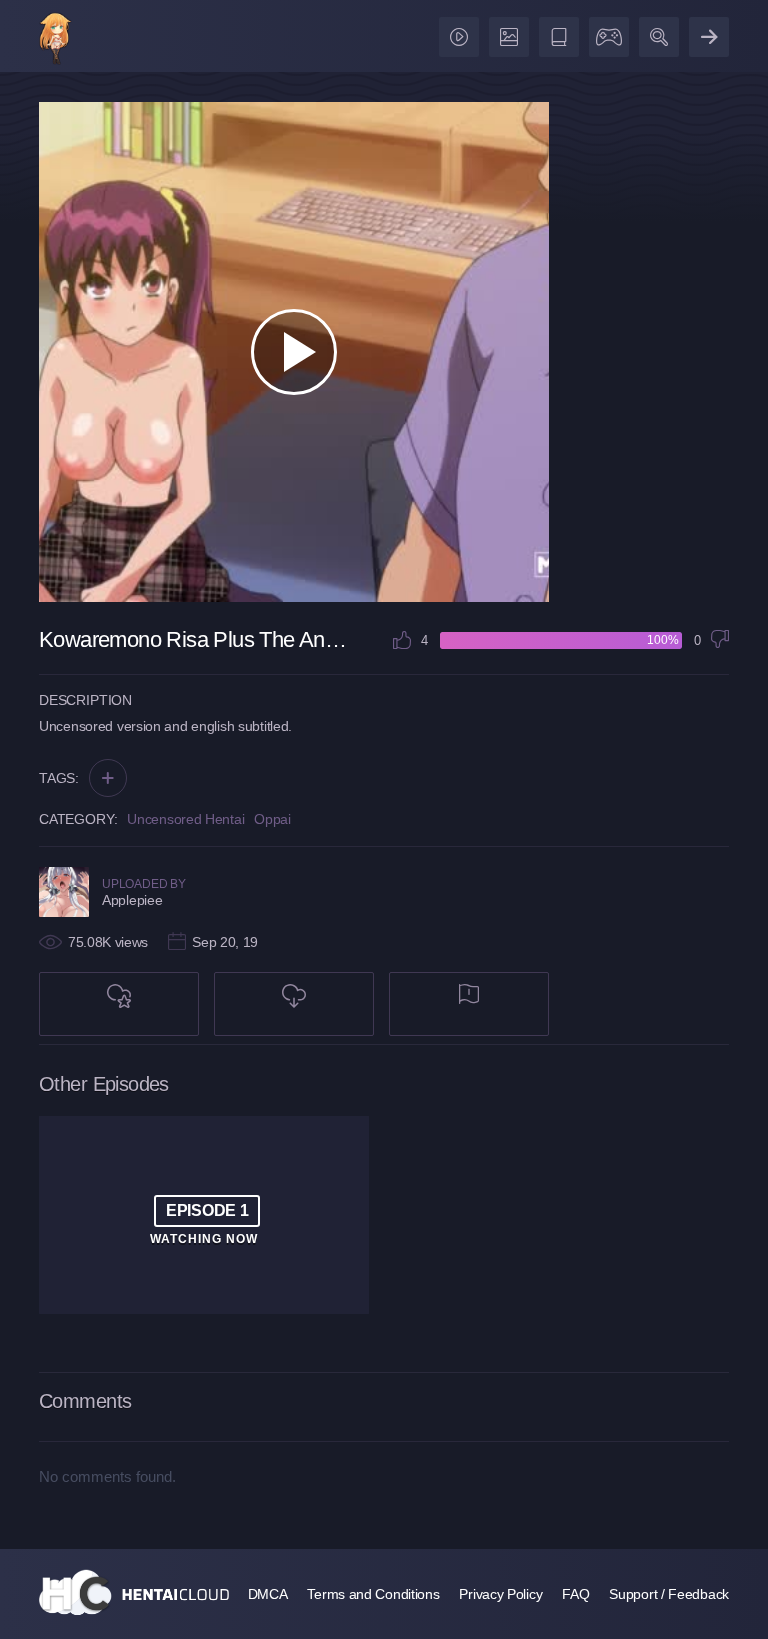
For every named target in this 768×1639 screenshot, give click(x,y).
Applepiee (132, 900)
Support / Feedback (669, 1594)
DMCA (268, 1594)
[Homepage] (134, 1592)
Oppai (272, 819)
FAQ (575, 1594)
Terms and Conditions (373, 1594)
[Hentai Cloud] (55, 40)
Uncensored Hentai (185, 819)
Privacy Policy (500, 1594)
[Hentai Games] (605, 32)
